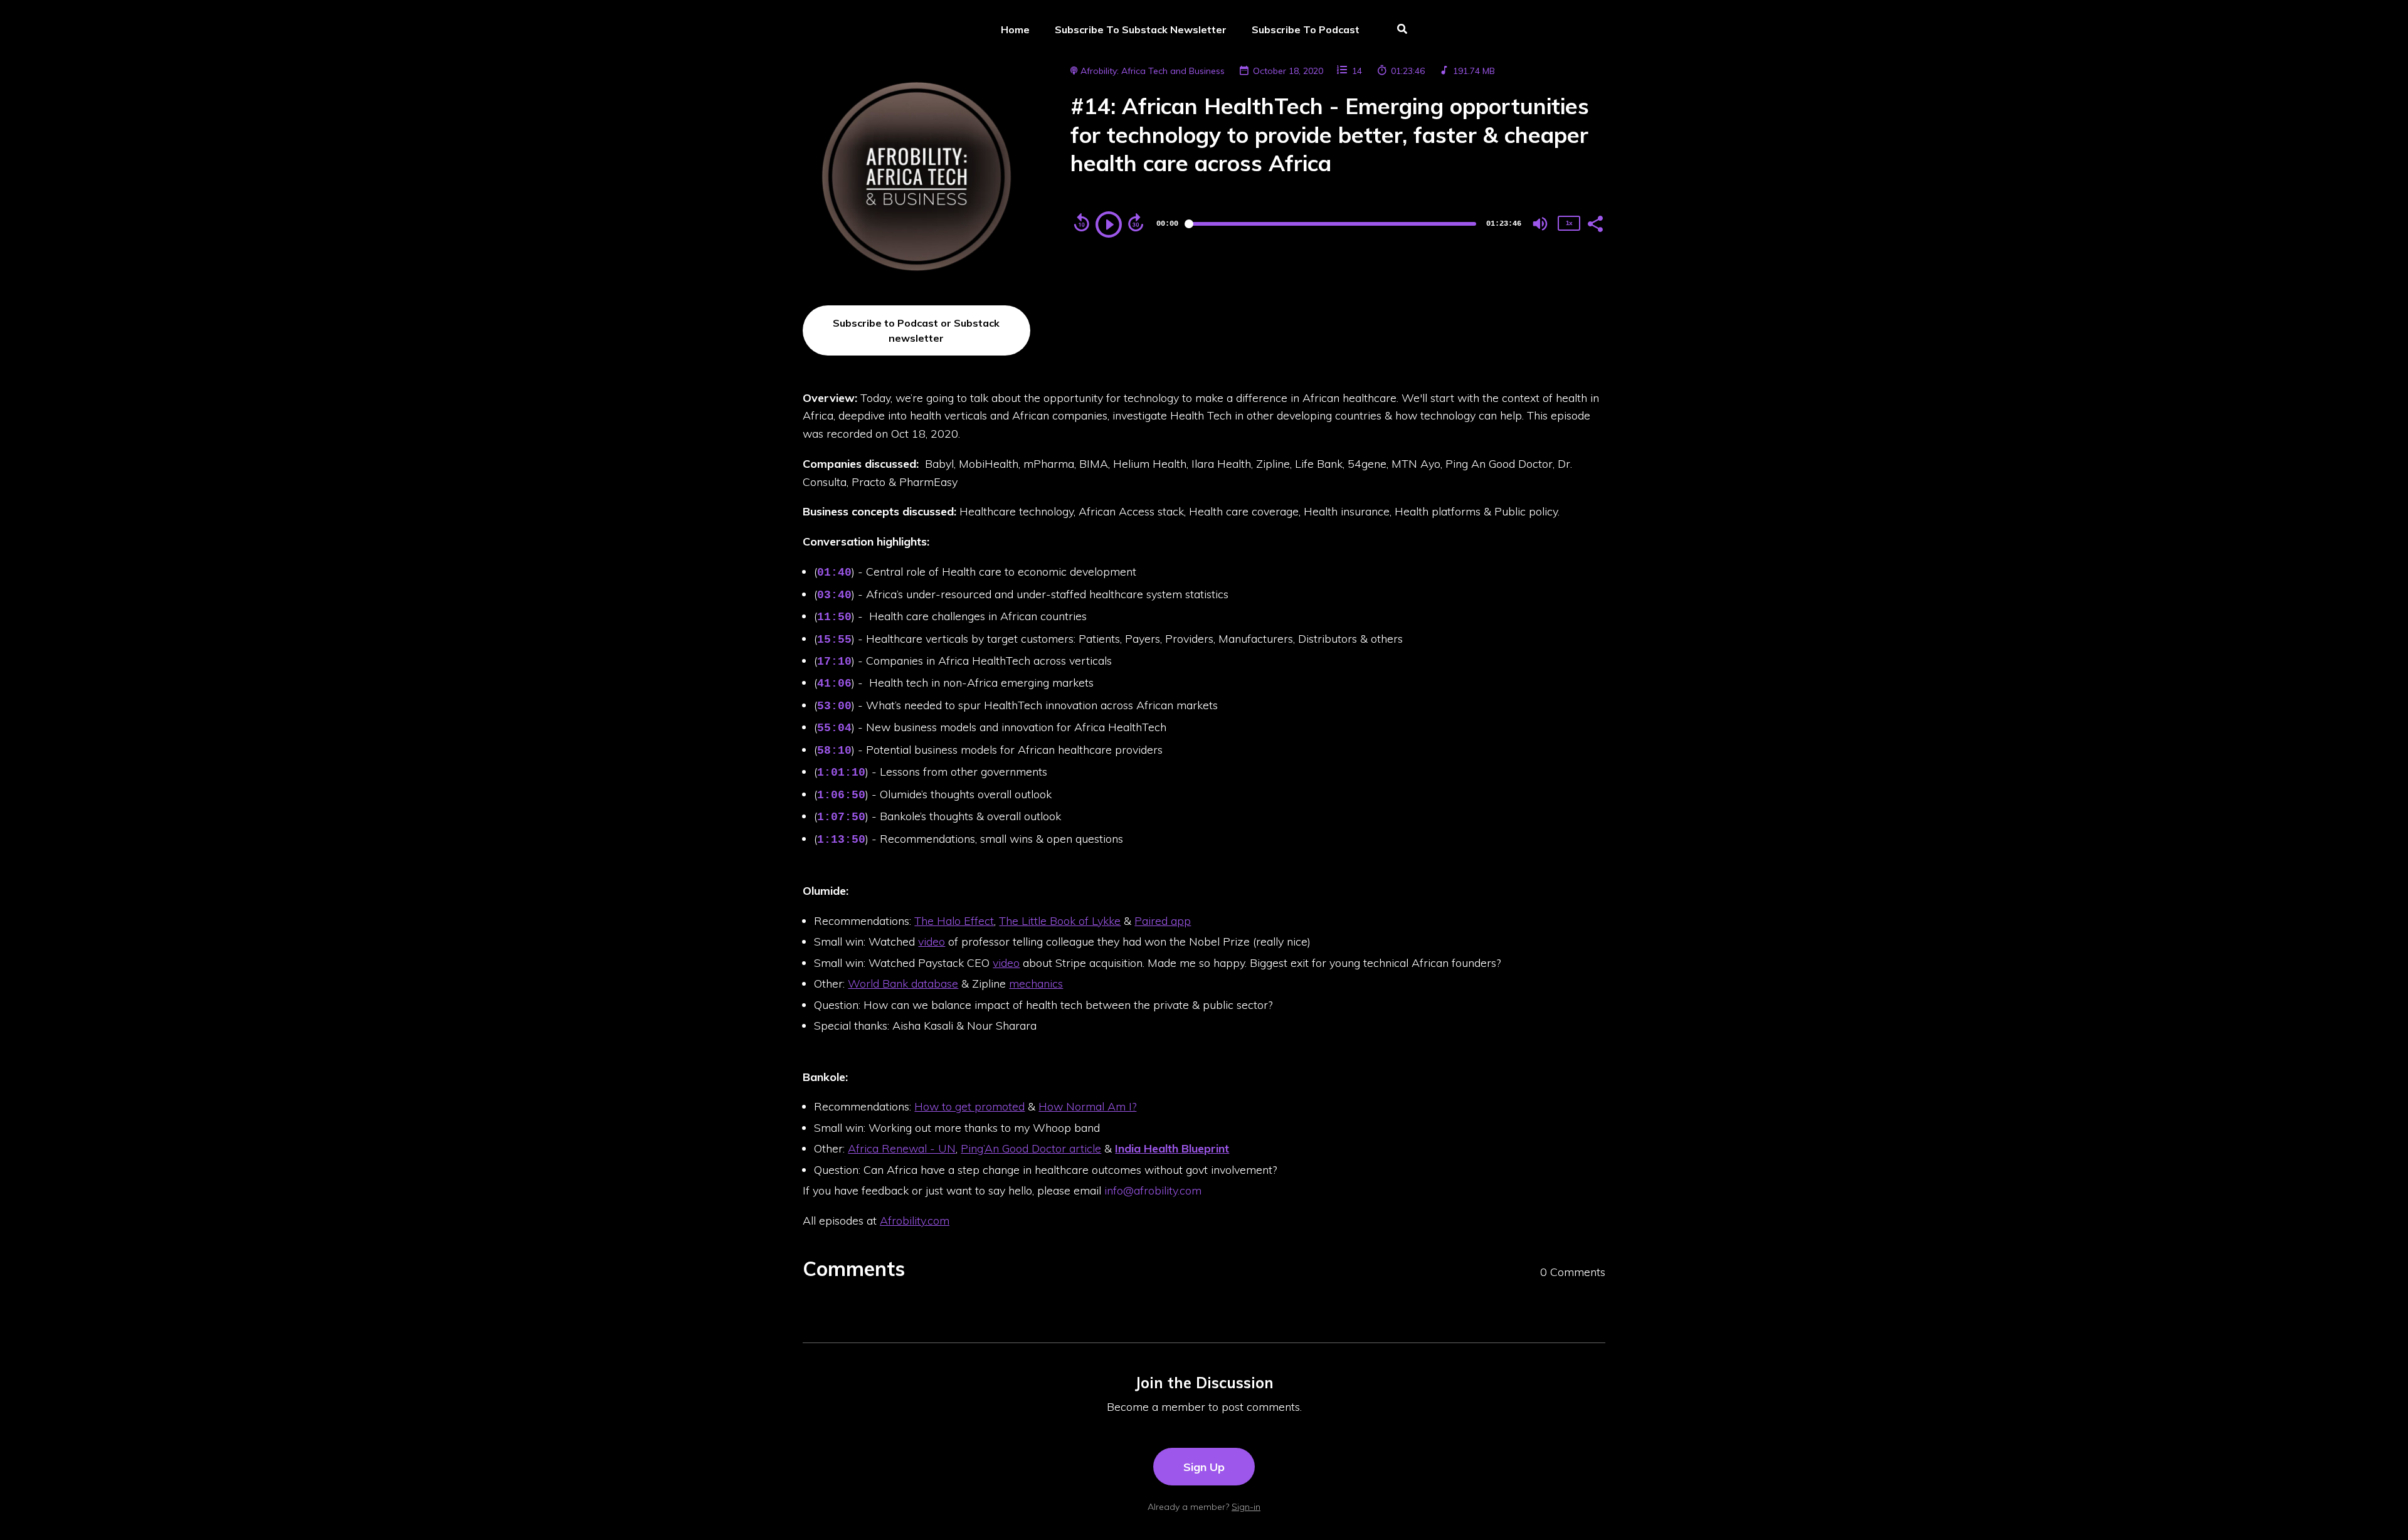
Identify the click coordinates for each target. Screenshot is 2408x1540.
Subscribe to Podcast (1306, 29)
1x (1569, 223)
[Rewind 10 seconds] (1082, 223)
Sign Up (1204, 1467)
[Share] (1595, 223)
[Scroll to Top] (2378, 1510)
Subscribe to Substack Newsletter (1141, 29)
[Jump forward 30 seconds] (1136, 223)
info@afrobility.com (1153, 1190)
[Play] (1109, 224)
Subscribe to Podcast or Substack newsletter (916, 330)
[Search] (1396, 30)
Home (1015, 29)
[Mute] (1540, 224)
